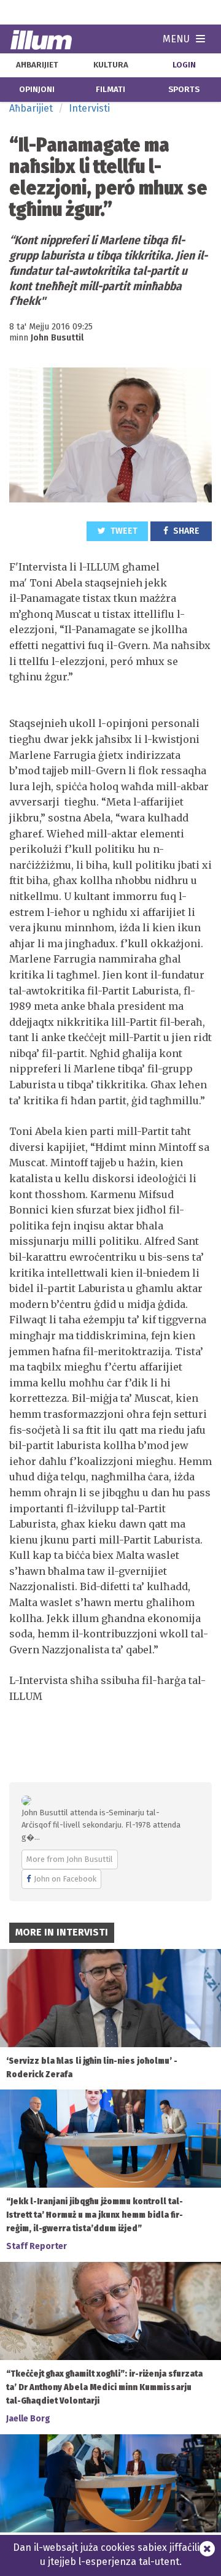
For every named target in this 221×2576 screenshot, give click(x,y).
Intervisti (89, 108)
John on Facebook (65, 1879)
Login (184, 65)
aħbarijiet (37, 65)
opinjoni (37, 90)
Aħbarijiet (31, 108)
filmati (110, 90)
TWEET (123, 531)
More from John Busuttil (70, 1859)
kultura (111, 65)
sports (184, 90)
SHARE (185, 531)
